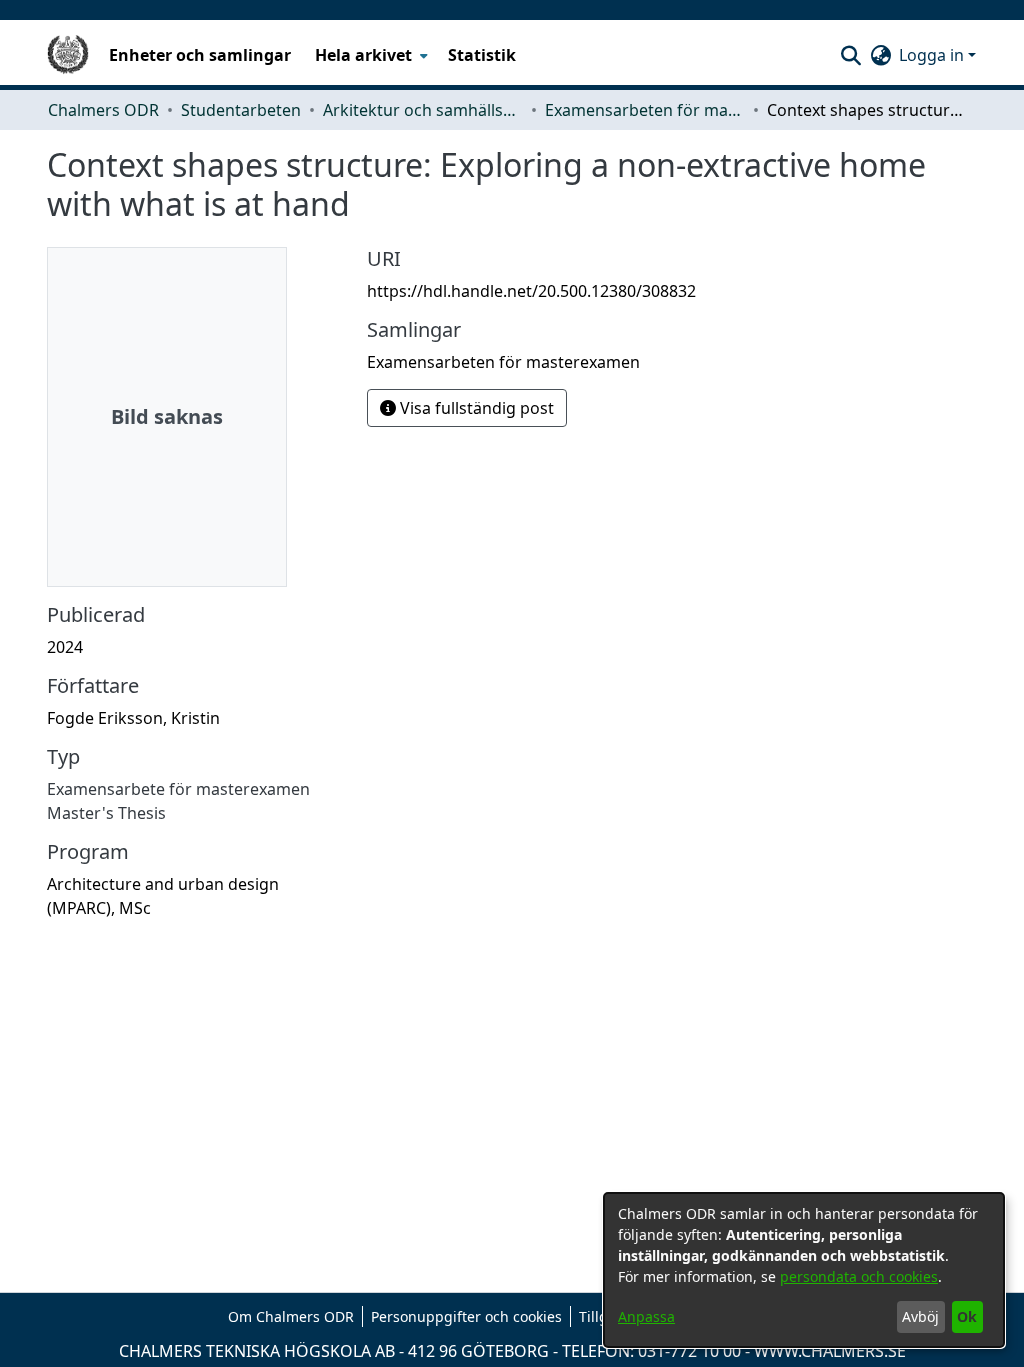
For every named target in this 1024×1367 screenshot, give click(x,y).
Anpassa (646, 1316)
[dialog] (804, 1270)
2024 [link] (65, 647)
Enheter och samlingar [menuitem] (200, 55)
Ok (967, 1316)
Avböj (920, 1316)
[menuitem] (369, 55)
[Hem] (68, 55)
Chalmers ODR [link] (103, 110)
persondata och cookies (859, 1276)
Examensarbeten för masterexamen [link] (645, 110)
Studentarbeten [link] (241, 110)
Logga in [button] (933, 55)
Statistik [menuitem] (482, 55)
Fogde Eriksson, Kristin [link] (133, 718)
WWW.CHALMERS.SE (830, 1351)
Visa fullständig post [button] (475, 408)
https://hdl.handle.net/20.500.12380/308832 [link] (531, 291)
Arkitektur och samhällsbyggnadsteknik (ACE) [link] (423, 110)
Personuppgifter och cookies (466, 1316)
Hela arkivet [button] (363, 55)
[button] (850, 55)
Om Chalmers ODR (291, 1316)
